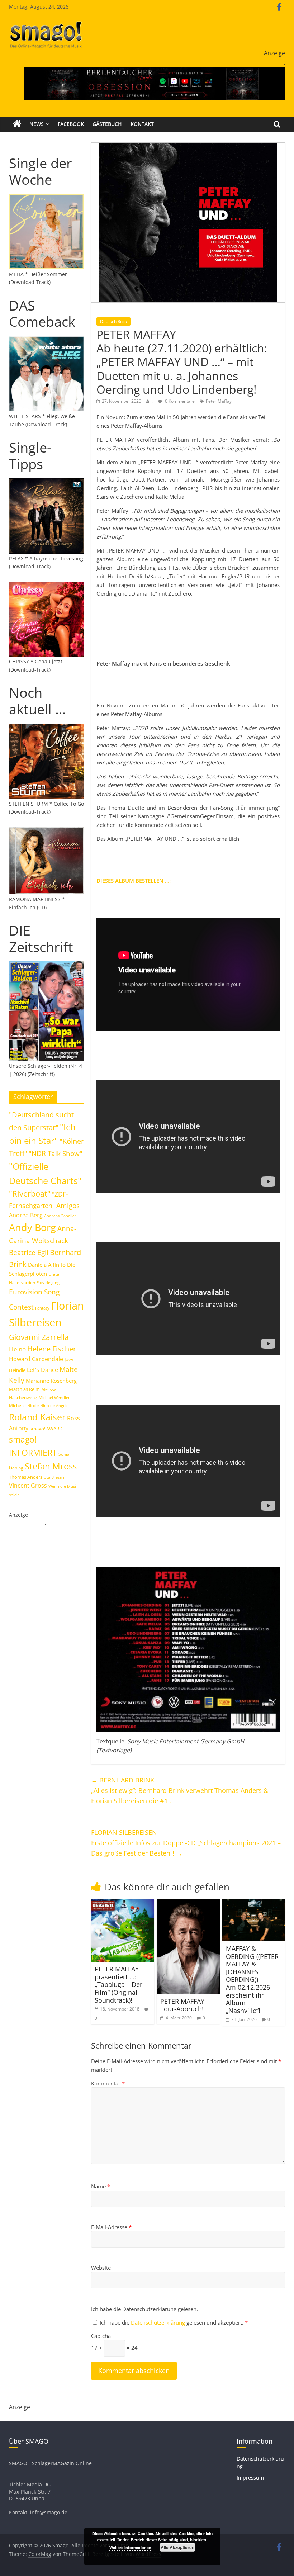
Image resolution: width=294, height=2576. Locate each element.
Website (101, 2268)
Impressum (250, 2478)
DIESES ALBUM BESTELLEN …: (134, 881)
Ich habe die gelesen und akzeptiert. (174, 2322)
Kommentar (108, 2083)
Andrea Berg (26, 1215)
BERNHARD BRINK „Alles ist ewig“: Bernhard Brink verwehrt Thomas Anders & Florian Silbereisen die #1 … (180, 1790)
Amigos (68, 1205)
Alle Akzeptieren (177, 2547)
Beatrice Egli (29, 1252)
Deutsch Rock (113, 321)
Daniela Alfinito (47, 1265)
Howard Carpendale (36, 1359)
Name (101, 2186)
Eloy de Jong (48, 1282)
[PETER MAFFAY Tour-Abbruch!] (188, 1904)
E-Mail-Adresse (111, 2227)
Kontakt (142, 124)
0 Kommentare (179, 401)
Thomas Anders (26, 1477)
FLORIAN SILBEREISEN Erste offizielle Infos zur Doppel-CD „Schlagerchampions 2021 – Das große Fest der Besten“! (186, 1843)
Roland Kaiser (37, 1417)
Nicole (33, 1405)
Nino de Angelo (54, 1405)
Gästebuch (107, 124)
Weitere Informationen (130, 2547)
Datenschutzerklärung (159, 2322)
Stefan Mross (51, 1466)
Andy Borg (32, 1227)
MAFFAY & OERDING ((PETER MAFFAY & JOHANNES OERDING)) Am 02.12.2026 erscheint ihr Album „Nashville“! (252, 1980)
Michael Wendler (54, 1398)
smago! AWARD (46, 1429)
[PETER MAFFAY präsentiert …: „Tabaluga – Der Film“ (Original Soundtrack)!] (123, 1904)
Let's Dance (42, 1370)
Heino (17, 1349)
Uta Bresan (54, 1477)
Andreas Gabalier (60, 1216)
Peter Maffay (219, 401)
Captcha (101, 2336)
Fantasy (42, 1308)
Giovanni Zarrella (39, 1337)
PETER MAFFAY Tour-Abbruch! (182, 2005)
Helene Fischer (52, 1349)
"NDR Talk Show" (56, 1154)
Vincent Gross (28, 1486)
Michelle (17, 1405)
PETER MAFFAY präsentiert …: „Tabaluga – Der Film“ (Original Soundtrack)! (118, 1984)
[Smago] (17, 124)
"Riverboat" (30, 1194)
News (37, 124)
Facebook (71, 124)
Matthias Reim (24, 1389)
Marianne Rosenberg (51, 1381)
